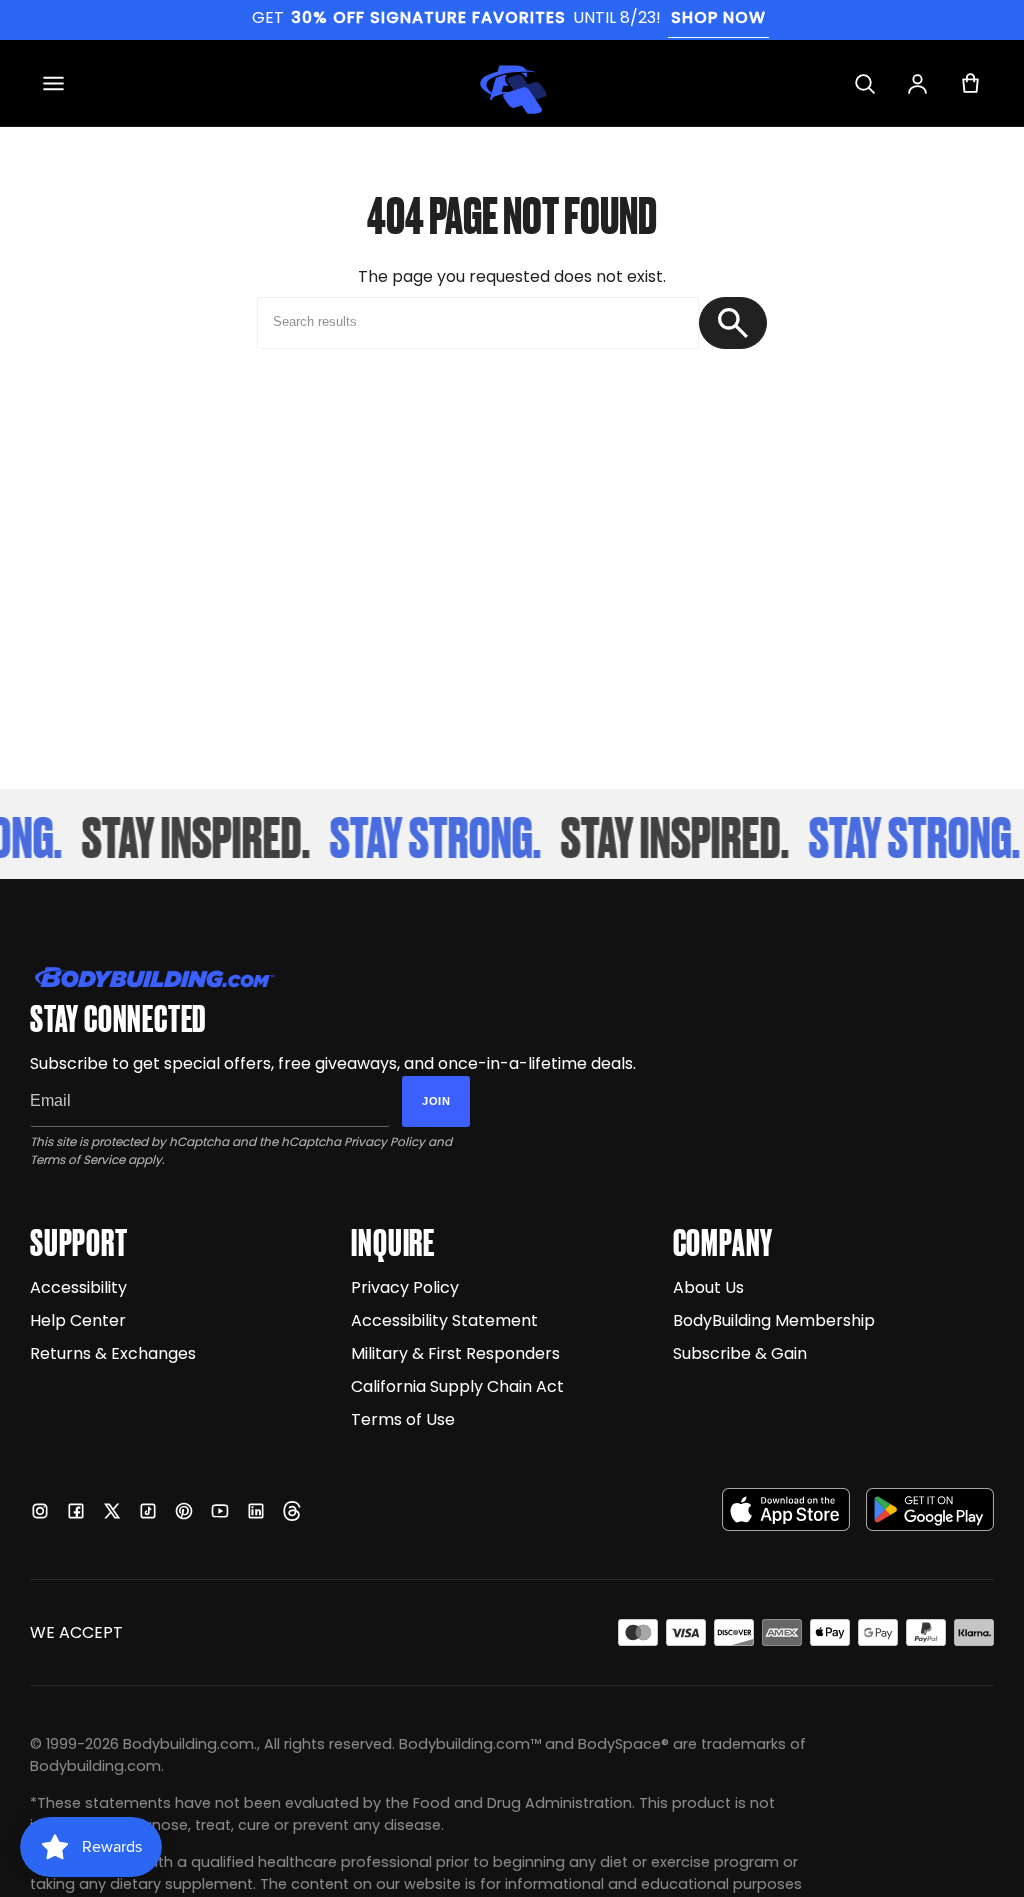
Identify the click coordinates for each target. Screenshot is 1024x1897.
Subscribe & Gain (740, 1353)
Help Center (78, 1320)
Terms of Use (403, 1419)
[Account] (917, 83)
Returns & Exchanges (113, 1353)
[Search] (864, 83)
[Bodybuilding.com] (512, 83)
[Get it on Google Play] (930, 1509)
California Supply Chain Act (457, 1386)
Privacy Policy (384, 1141)
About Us (708, 1287)
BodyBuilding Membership (774, 1320)
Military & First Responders (455, 1353)
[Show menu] (53, 83)
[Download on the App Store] (786, 1509)
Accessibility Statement (444, 1320)
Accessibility (78, 1287)
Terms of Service (77, 1159)
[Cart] (970, 83)
